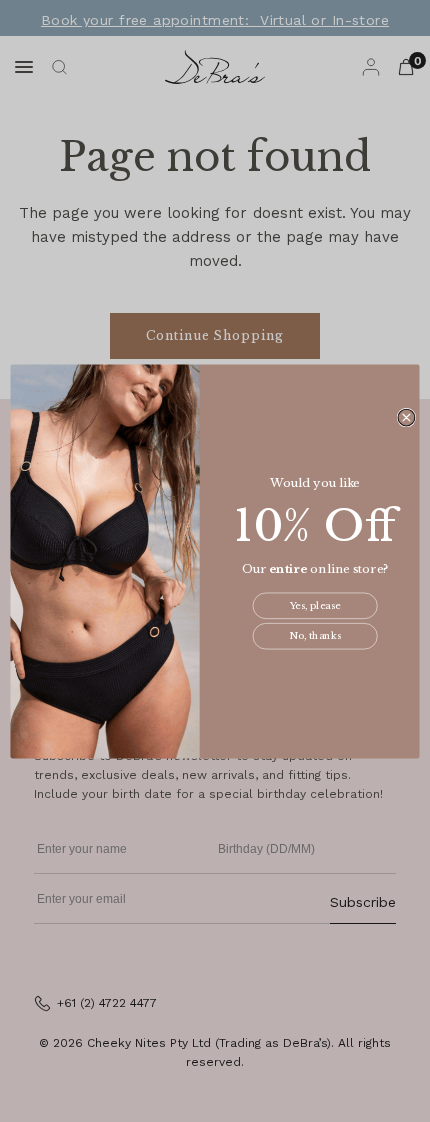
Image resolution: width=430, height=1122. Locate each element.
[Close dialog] (406, 417)
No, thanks (315, 636)
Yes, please (315, 606)
